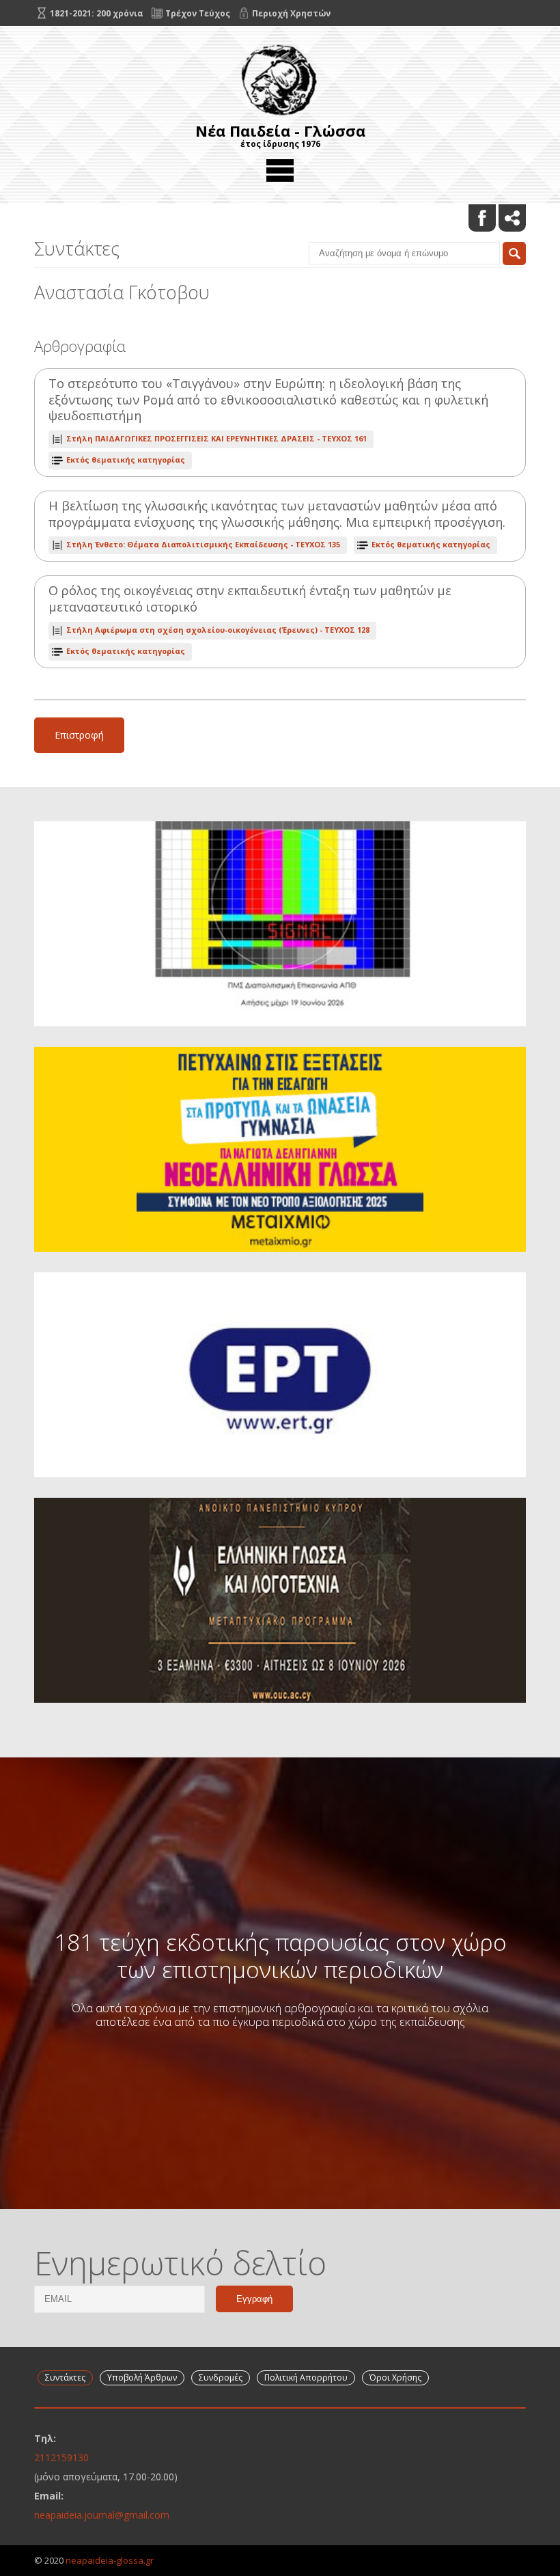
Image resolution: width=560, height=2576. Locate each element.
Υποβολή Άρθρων (142, 2378)
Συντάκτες (65, 2378)
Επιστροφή (79, 735)
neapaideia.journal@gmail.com (102, 2515)
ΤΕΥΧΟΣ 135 (203, 544)
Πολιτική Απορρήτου (306, 2378)
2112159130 (61, 2457)
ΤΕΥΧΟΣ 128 (218, 630)
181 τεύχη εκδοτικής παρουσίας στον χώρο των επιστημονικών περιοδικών (280, 1956)
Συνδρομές (221, 2378)
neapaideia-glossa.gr (110, 2560)
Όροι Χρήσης (395, 2378)
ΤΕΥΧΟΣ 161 (216, 438)
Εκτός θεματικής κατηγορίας (126, 460)
